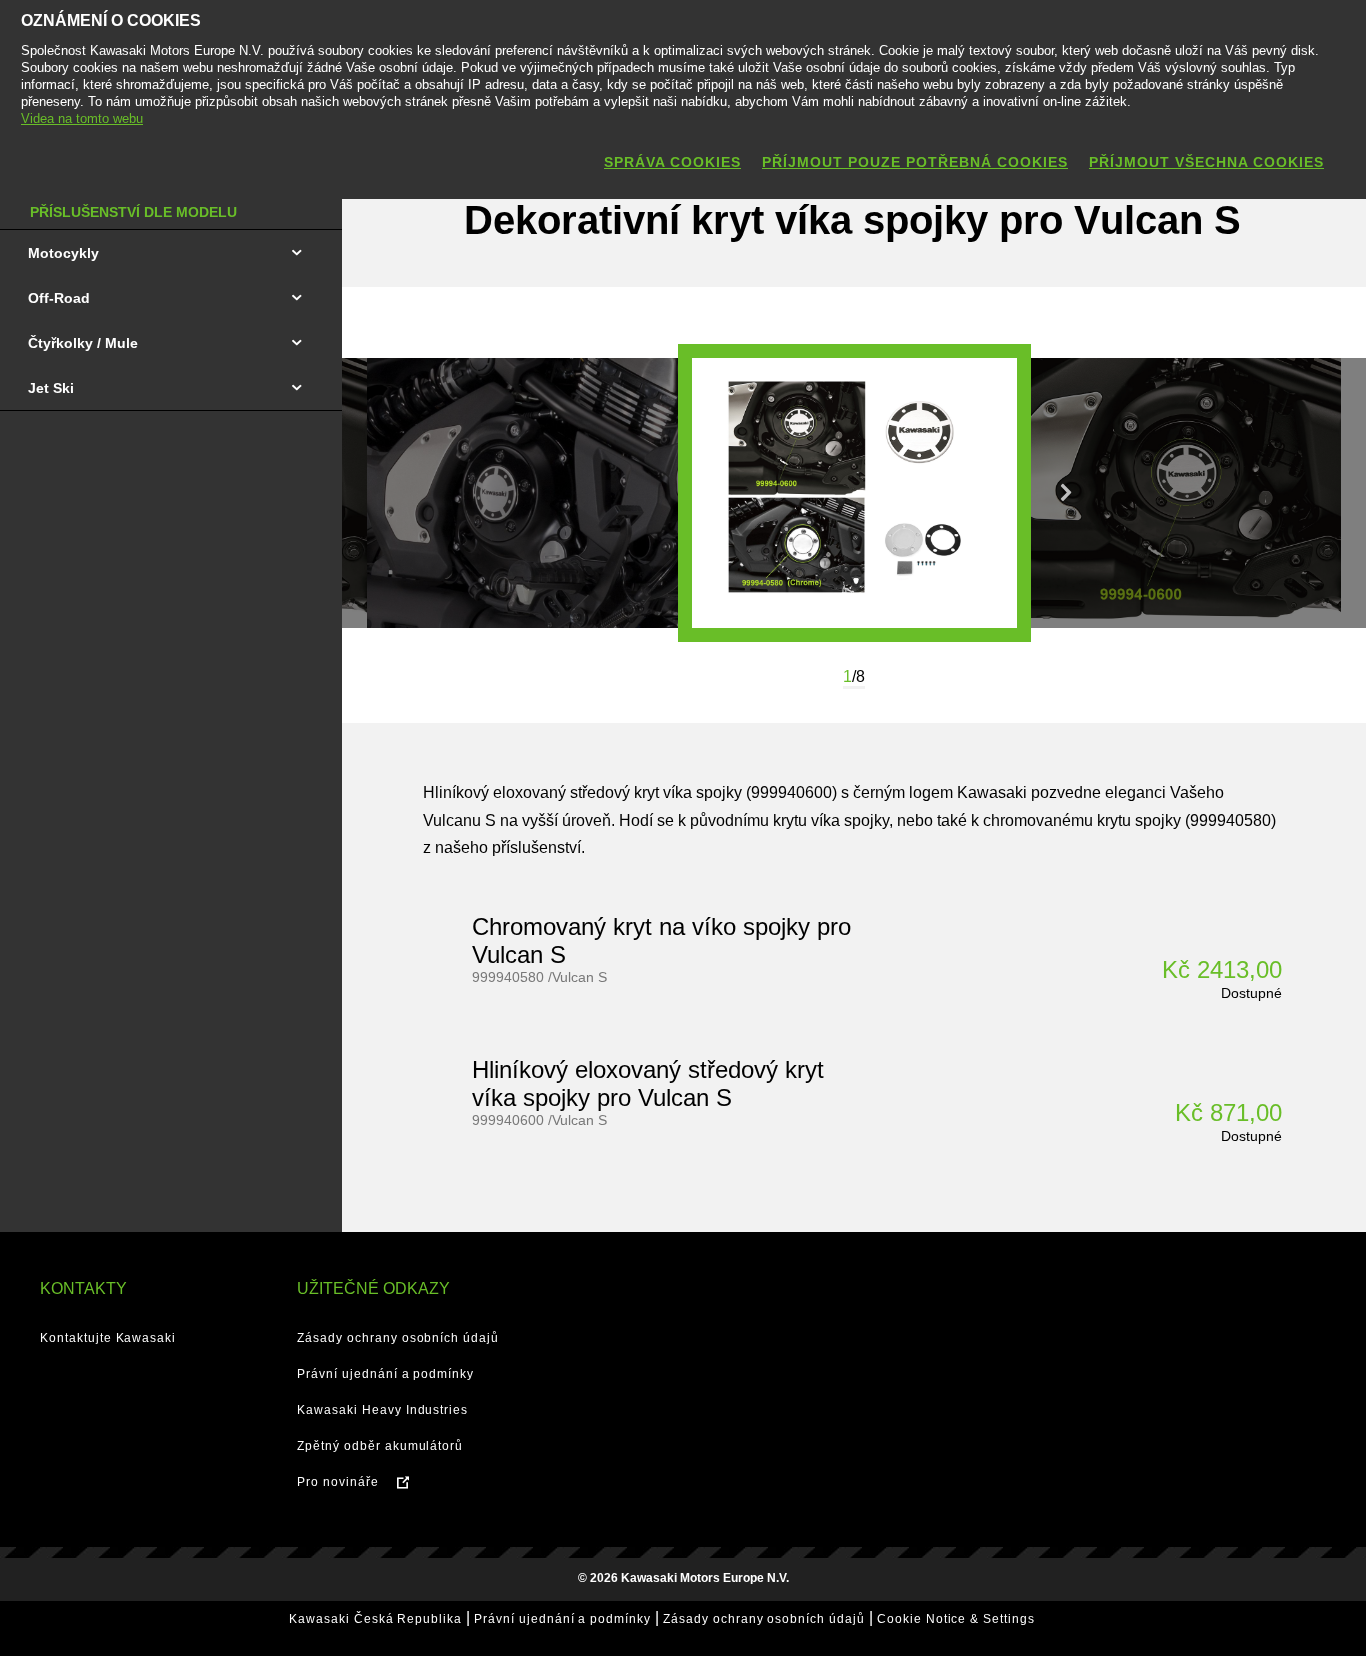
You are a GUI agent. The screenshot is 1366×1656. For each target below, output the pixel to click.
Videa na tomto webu (82, 118)
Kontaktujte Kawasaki (108, 1338)
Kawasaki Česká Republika (375, 1619)
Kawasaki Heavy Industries (382, 1410)
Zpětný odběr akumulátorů (380, 1446)
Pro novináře (338, 1482)
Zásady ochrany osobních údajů (398, 1338)
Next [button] (1066, 493)
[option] (854, 493)
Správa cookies (672, 162)
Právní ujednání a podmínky (385, 1374)
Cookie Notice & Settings (956, 1619)
